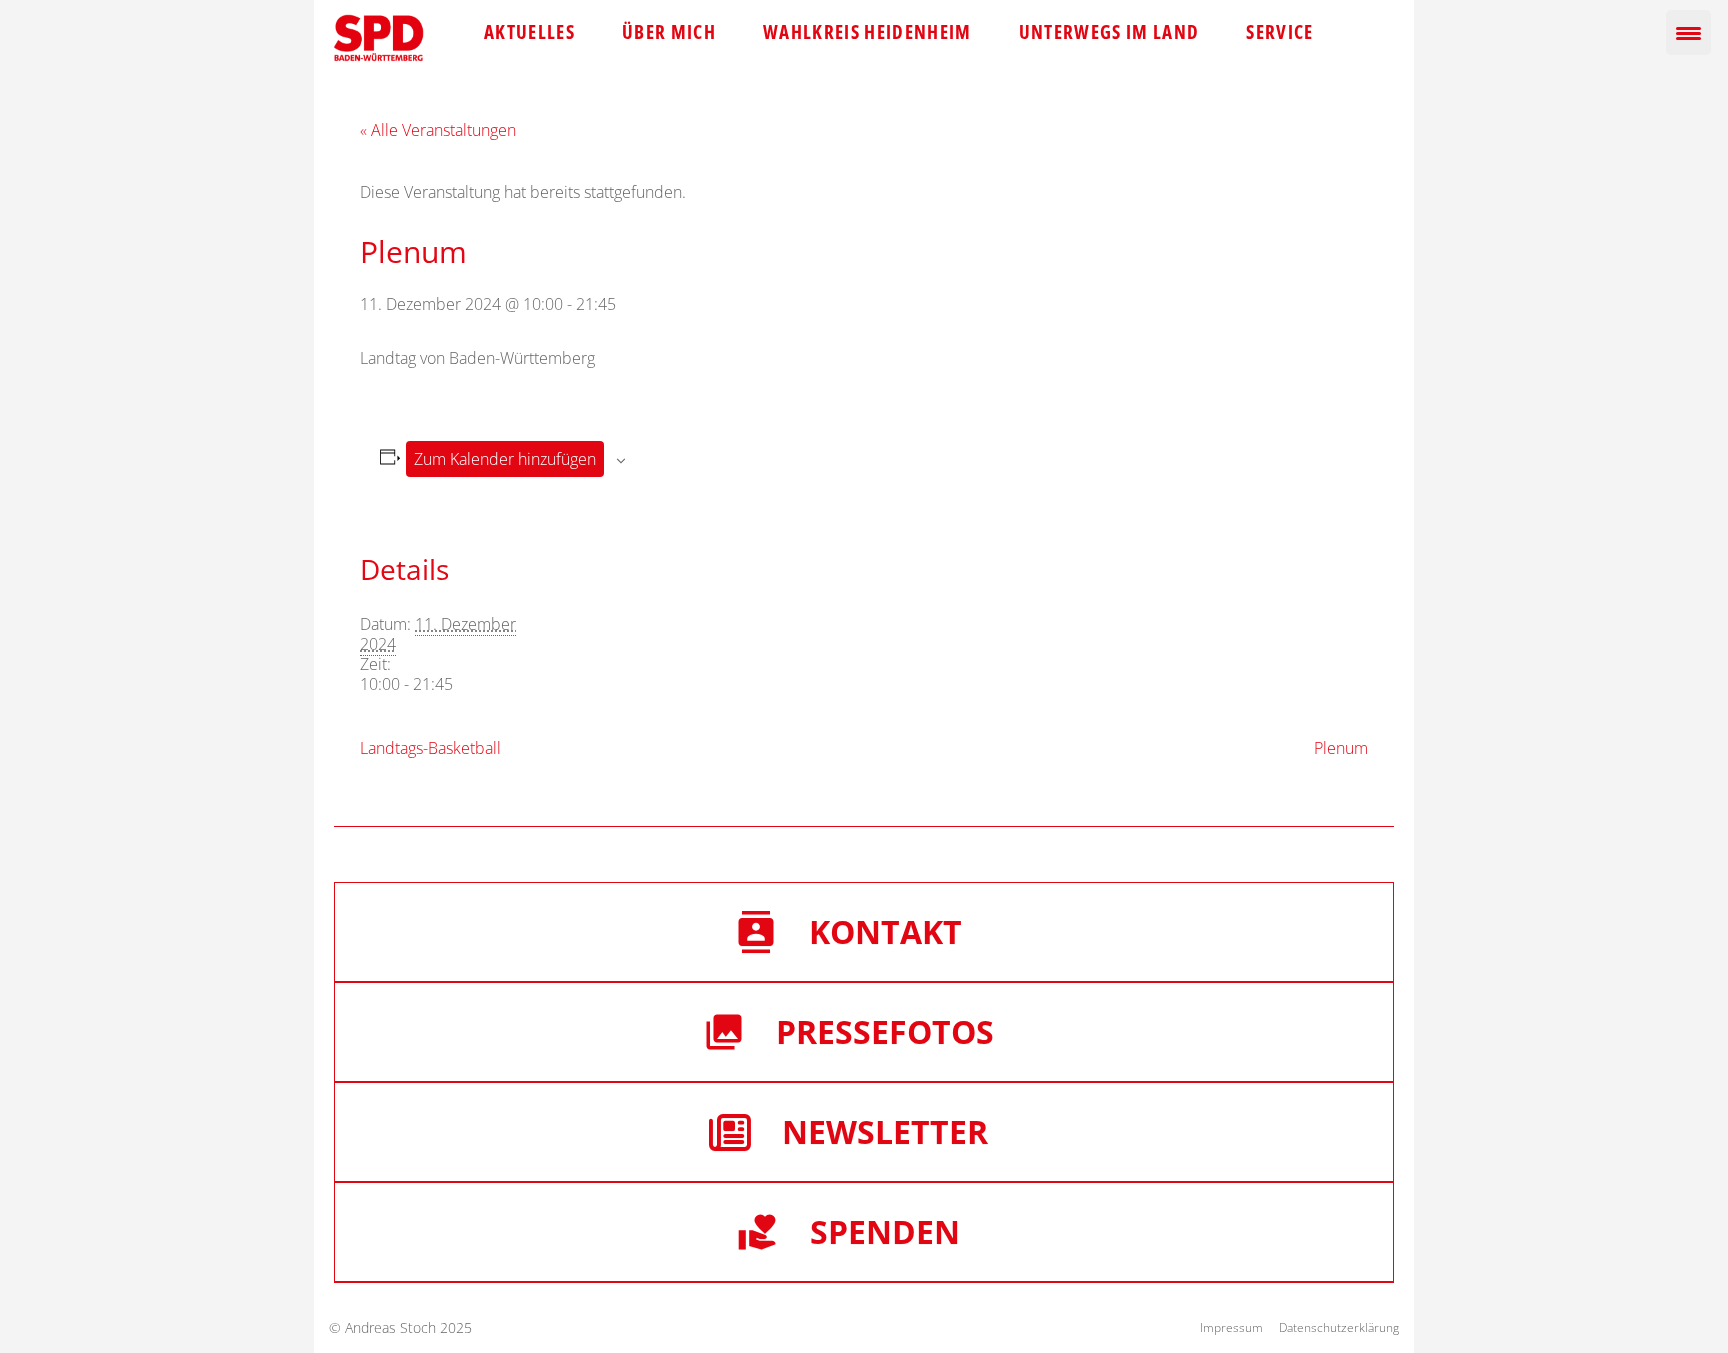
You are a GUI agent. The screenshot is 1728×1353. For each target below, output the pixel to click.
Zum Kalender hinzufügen (505, 459)
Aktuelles (529, 32)
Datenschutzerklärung (1339, 1327)
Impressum (1231, 1327)
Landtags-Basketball (430, 748)
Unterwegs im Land (1109, 32)
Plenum (1341, 748)
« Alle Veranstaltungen (438, 130)
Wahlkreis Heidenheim (867, 32)
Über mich (669, 32)
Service (1279, 32)
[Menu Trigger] (1688, 32)
